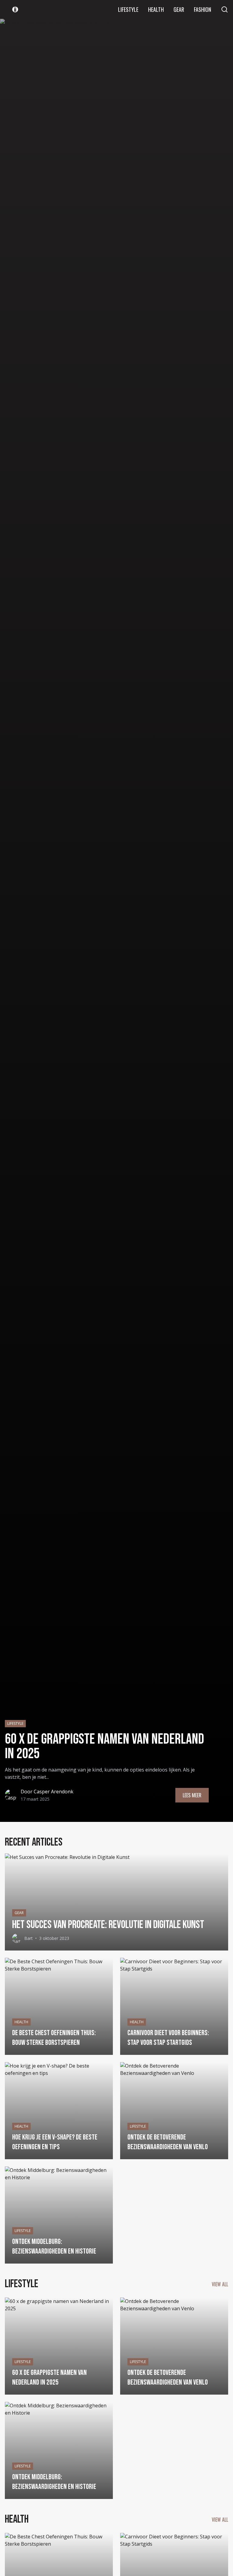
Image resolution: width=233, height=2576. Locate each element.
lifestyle (15, 1723)
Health (156, 9)
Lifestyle (128, 9)
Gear (179, 9)
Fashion (203, 9)
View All (220, 2284)
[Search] (225, 9)
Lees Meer (192, 1795)
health (21, 2022)
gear (19, 1913)
